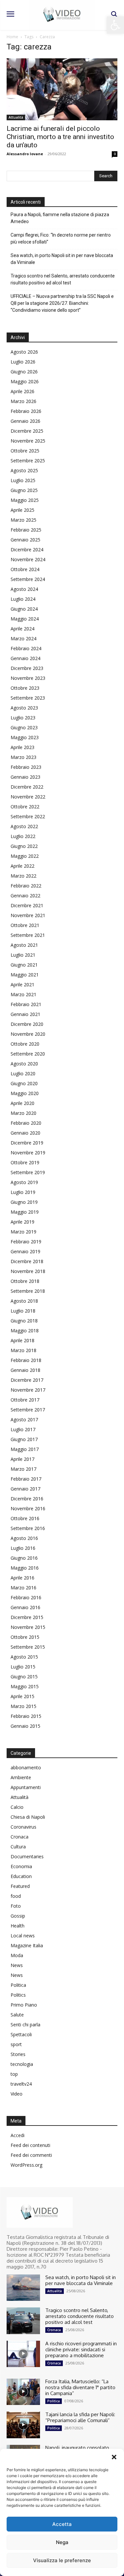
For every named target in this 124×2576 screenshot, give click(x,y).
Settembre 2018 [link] (28, 1291)
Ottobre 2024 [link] (25, 569)
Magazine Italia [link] (27, 1945)
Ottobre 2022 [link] (25, 807)
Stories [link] (18, 2054)
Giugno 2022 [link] (24, 846)
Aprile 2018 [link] (22, 1340)
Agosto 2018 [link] (24, 1301)
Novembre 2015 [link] (28, 1627)
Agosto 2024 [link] (24, 589)
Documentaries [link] (27, 1856)
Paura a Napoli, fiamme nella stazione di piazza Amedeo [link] (60, 218)
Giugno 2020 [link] (24, 1083)
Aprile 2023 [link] (22, 747)
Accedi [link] (18, 2135)
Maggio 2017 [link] (25, 1449)
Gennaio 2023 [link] (25, 777)
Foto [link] (16, 1906)
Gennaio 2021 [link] (25, 1014)
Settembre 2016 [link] (28, 1528)
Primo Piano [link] (24, 2005)
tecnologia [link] (22, 2064)
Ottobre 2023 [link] (25, 688)
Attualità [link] (16, 117)
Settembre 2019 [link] (28, 1172)
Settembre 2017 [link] (28, 1410)
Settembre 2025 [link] (28, 461)
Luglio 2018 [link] (23, 1311)
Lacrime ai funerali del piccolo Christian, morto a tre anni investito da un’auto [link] (60, 137)
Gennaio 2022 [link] (25, 896)
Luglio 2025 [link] (23, 480)
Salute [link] (17, 2015)
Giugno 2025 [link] (24, 490)
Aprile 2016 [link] (22, 1578)
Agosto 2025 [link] (24, 470)
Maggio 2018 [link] (25, 1331)
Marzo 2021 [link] (23, 994)
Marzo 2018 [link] (23, 1350)
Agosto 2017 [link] (24, 1419)
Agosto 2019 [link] (24, 1182)
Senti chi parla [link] (25, 2025)
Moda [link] (17, 1955)
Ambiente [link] (21, 1777)
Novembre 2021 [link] (28, 915)
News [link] (17, 1965)
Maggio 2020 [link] (25, 1093)
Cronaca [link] (20, 1837)
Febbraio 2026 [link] (26, 411)
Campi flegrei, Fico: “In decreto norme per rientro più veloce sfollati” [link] (61, 238)
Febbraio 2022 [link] (26, 886)
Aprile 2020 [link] (22, 1103)
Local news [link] (23, 1936)
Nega (62, 2542)
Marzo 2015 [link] (23, 1706)
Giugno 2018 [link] (24, 1321)
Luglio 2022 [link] (23, 836)
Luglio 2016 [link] (23, 1548)
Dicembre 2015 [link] (27, 1617)
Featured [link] (20, 1886)
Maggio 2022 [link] (25, 856)
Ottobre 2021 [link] (25, 925)
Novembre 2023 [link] (28, 678)
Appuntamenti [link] (26, 1787)
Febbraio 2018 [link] (26, 1360)
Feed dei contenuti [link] (30, 2145)
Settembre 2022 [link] (28, 816)
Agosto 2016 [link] (24, 1538)
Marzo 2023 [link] (23, 757)
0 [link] (115, 154)
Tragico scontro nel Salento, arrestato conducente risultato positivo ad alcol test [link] (63, 279)
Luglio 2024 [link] (23, 599)
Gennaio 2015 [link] (25, 1726)
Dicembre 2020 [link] (27, 1024)
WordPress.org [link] (26, 2165)
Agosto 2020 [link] (24, 1064)
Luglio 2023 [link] (23, 718)
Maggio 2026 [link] (25, 381)
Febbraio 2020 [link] (26, 1123)
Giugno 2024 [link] (24, 609)
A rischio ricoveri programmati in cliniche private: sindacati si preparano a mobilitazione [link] (81, 2349)
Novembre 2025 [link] (28, 441)
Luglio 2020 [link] (23, 1073)
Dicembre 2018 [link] (27, 1261)
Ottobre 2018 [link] (25, 1281)
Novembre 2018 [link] (28, 1271)
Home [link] (12, 37)
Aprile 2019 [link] (22, 1222)
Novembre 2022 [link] (28, 797)
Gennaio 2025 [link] (25, 540)
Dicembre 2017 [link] (27, 1380)
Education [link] (21, 1876)
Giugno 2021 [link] (24, 965)
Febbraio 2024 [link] (26, 648)
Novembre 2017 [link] (28, 1390)
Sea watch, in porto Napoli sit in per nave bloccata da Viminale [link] (62, 259)
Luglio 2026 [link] (23, 362)
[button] (114, 2457)
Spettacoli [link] (21, 2034)
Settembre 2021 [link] (28, 935)
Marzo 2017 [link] (23, 1469)
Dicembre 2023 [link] (27, 668)
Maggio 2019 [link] (25, 1212)
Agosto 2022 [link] (24, 826)
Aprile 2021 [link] (22, 984)
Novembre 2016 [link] (28, 1508)
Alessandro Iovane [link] (25, 154)
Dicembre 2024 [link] (27, 550)
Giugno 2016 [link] (24, 1558)
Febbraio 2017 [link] (26, 1479)
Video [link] (17, 2094)
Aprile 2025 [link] (22, 510)
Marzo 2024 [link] (23, 638)
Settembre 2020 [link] (28, 1054)
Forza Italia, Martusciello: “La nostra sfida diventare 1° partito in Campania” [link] (80, 2387)
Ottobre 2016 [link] (25, 1518)
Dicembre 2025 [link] (27, 431)
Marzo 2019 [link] (23, 1232)
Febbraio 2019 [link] (26, 1242)
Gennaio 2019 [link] (25, 1251)
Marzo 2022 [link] (23, 876)
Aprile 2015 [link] (22, 1696)
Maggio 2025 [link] (25, 500)
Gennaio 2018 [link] (25, 1370)
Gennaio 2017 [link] (25, 1489)
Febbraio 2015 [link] (26, 1716)
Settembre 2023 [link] (28, 698)
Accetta (62, 2524)
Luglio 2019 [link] (23, 1192)
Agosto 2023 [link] (24, 708)
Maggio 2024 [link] (25, 619)
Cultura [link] (18, 1847)
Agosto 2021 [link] (24, 945)
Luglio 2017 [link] (23, 1429)
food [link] (16, 1896)
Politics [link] (18, 1995)
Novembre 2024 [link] (28, 559)
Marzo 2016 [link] (23, 1588)
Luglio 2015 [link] (23, 1667)
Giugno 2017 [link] (24, 1439)
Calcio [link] (17, 1807)
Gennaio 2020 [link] (25, 1133)
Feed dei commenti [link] (31, 2155)
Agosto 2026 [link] (24, 352)
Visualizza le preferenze (62, 2560)
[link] (115, 25)
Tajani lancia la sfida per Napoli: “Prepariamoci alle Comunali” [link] (80, 2417)
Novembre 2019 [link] (28, 1153)
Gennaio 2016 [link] (25, 1607)
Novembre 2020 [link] (28, 1034)
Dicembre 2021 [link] (27, 905)
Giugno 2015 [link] (24, 1677)
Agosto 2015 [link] (24, 1657)
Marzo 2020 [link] (23, 1113)
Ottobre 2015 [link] (25, 1637)
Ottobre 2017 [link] (25, 1400)
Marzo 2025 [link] (23, 520)
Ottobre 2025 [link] (25, 451)
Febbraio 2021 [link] (26, 1004)
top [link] (14, 2074)
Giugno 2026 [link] (24, 372)
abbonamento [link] (26, 1767)
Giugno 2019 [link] (24, 1202)
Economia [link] (21, 1866)
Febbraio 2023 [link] (26, 767)
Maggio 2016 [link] (25, 1568)
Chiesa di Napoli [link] (28, 1817)
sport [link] (16, 2044)
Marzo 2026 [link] (23, 401)
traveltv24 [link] (21, 2084)
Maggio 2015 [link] (25, 1686)
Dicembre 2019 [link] (27, 1143)
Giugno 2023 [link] (24, 727)
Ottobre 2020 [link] (25, 1044)
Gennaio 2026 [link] (25, 421)
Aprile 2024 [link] (22, 629)
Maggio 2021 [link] (25, 975)
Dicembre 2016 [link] (27, 1499)
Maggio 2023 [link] (25, 737)
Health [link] (18, 1926)
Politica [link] (18, 1985)
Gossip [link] (18, 1916)
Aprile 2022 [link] (22, 866)
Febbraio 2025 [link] (26, 530)
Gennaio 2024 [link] (25, 658)
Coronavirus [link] (23, 1827)
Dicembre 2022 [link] (27, 787)
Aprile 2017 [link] (22, 1459)
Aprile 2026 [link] (22, 391)
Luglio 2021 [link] (23, 955)
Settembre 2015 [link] (28, 1647)
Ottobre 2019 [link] (25, 1162)
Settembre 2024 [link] (28, 579)
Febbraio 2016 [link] (26, 1597)
